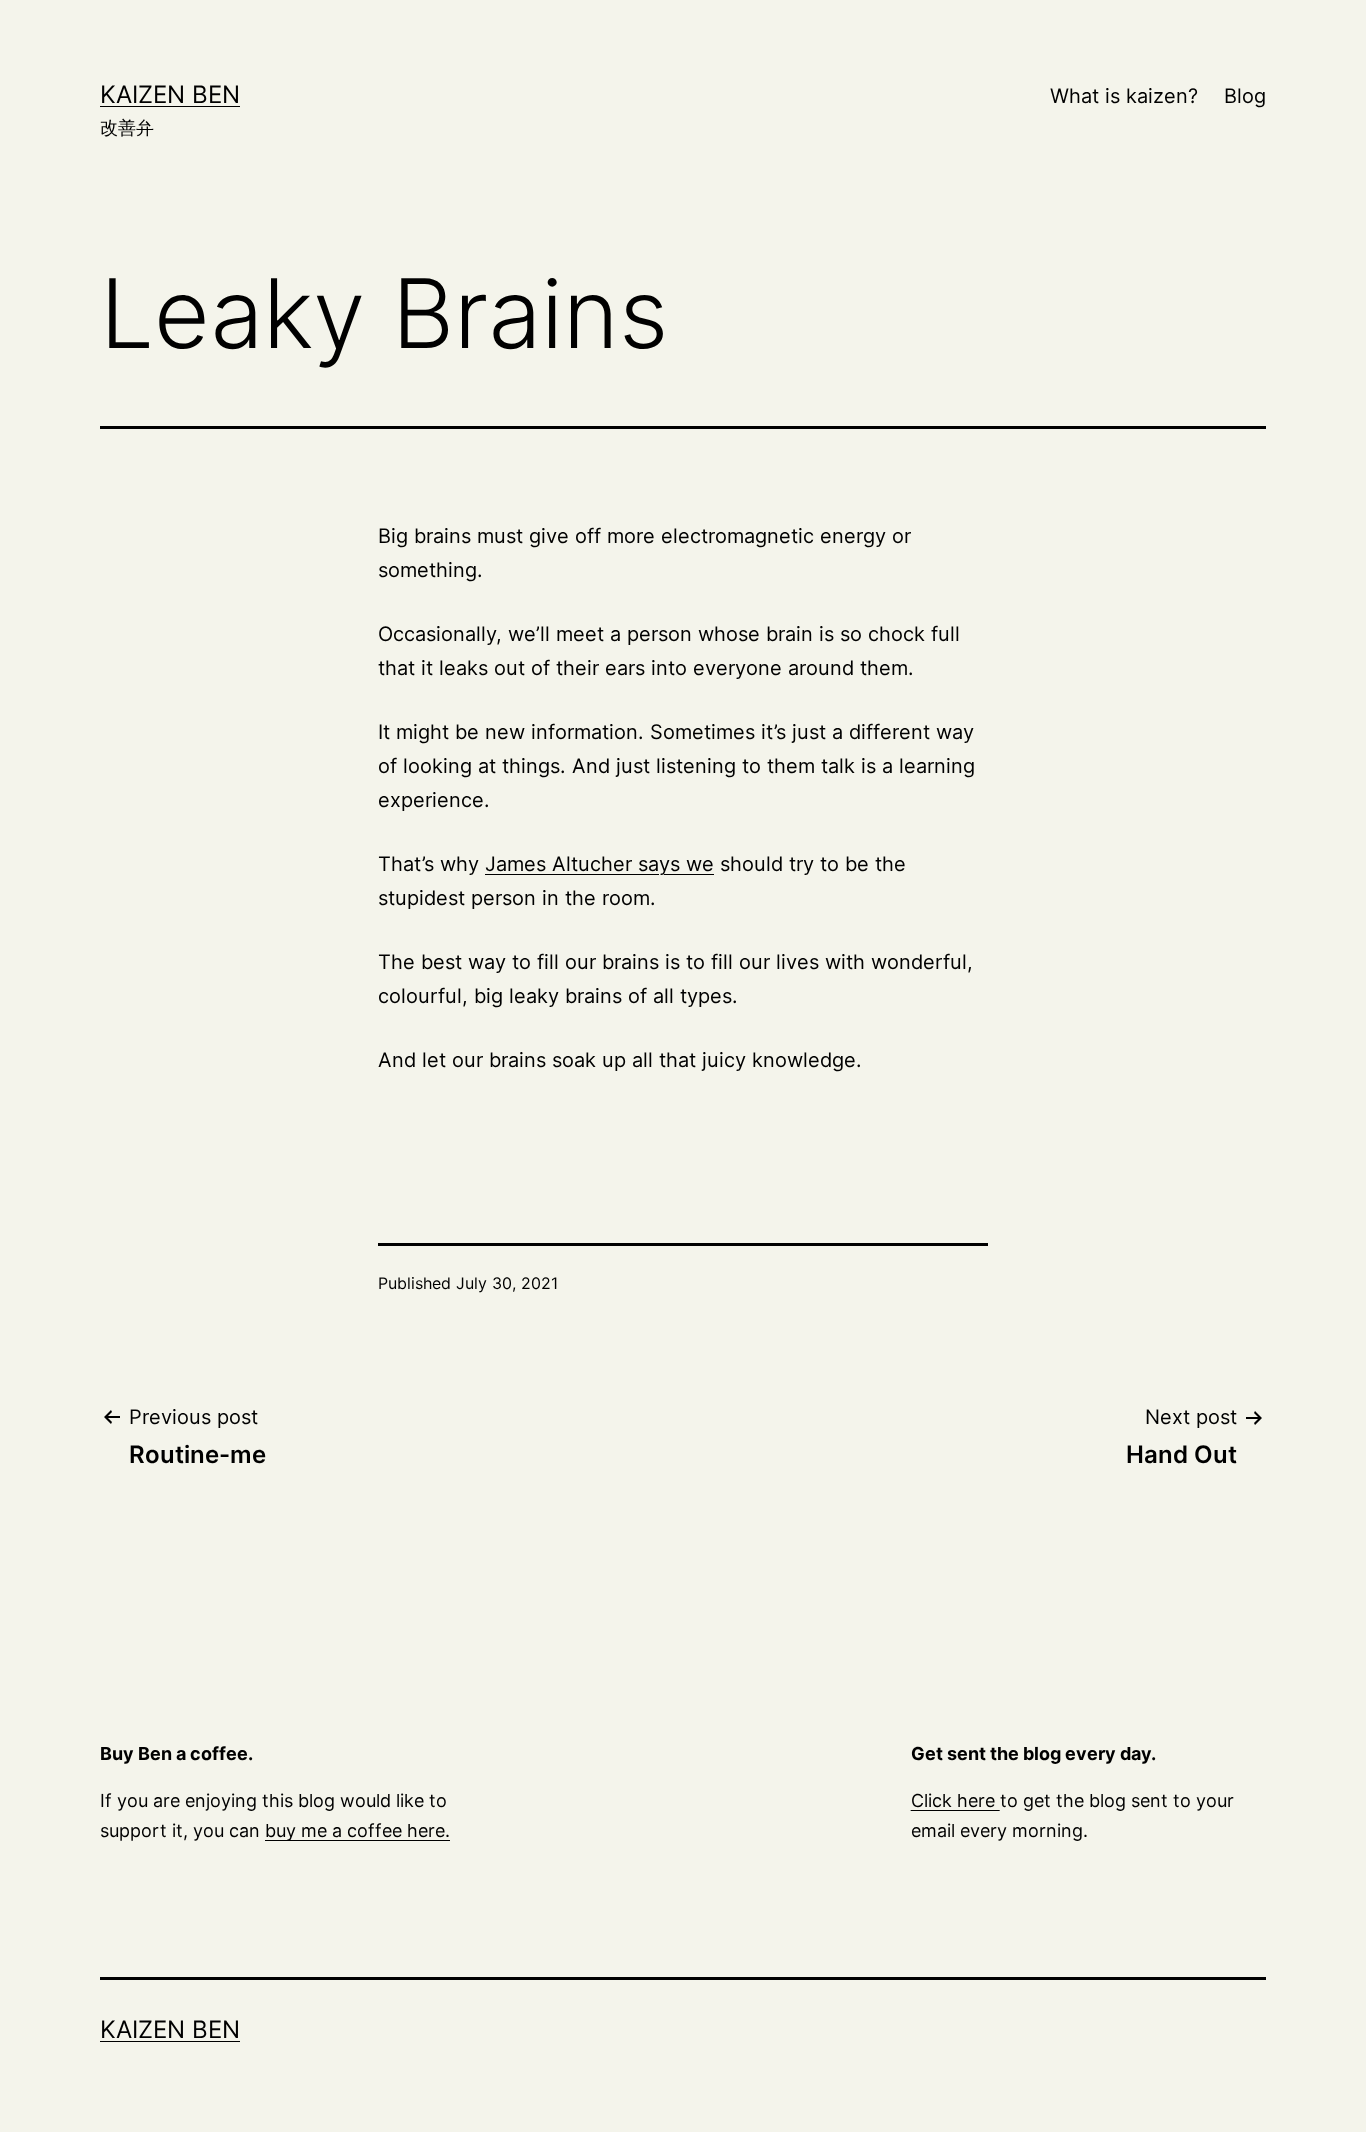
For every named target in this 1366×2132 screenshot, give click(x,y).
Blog (1245, 96)
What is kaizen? (1124, 96)
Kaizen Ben (170, 94)
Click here (955, 1800)
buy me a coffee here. (357, 1830)
